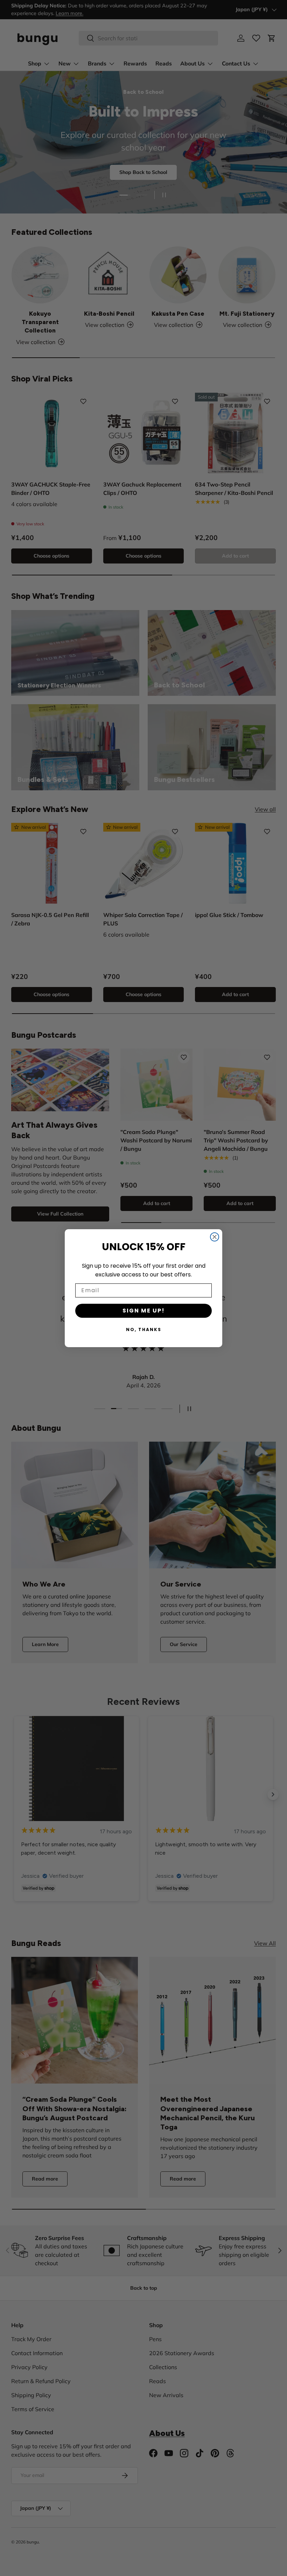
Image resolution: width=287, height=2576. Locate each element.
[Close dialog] (215, 1237)
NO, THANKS (144, 1329)
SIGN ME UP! (144, 1311)
